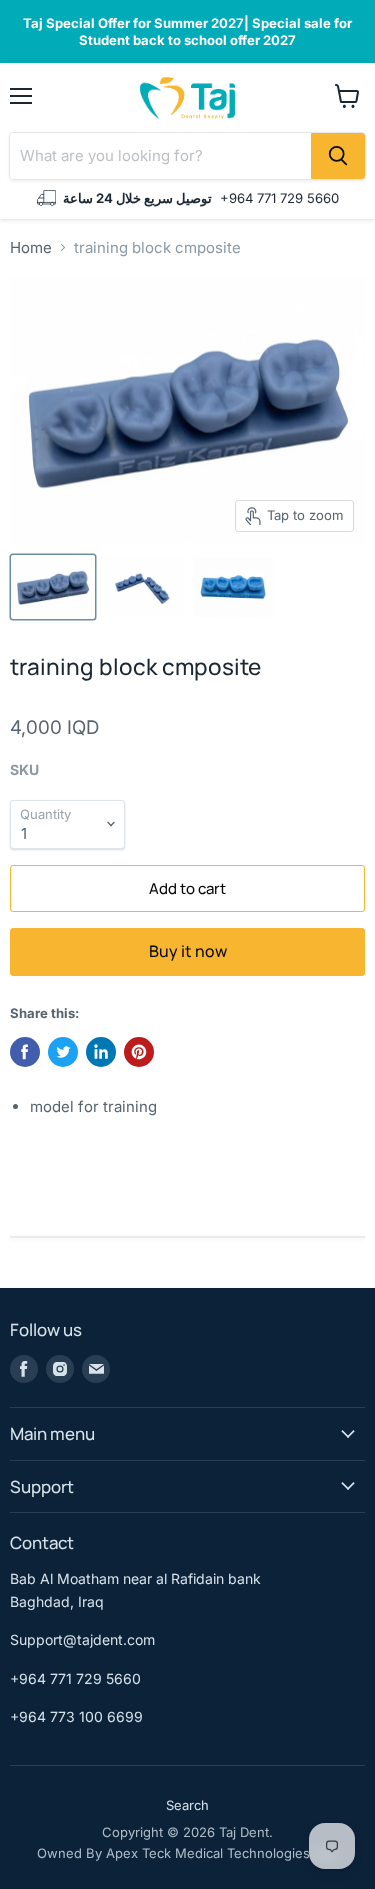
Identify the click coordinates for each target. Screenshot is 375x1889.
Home (31, 247)
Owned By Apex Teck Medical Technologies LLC (187, 1853)
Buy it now (188, 951)
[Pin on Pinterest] (139, 1052)
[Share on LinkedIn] (101, 1052)
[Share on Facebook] (25, 1052)
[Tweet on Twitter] (63, 1052)
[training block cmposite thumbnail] (53, 587)
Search (187, 1805)
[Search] (338, 156)
